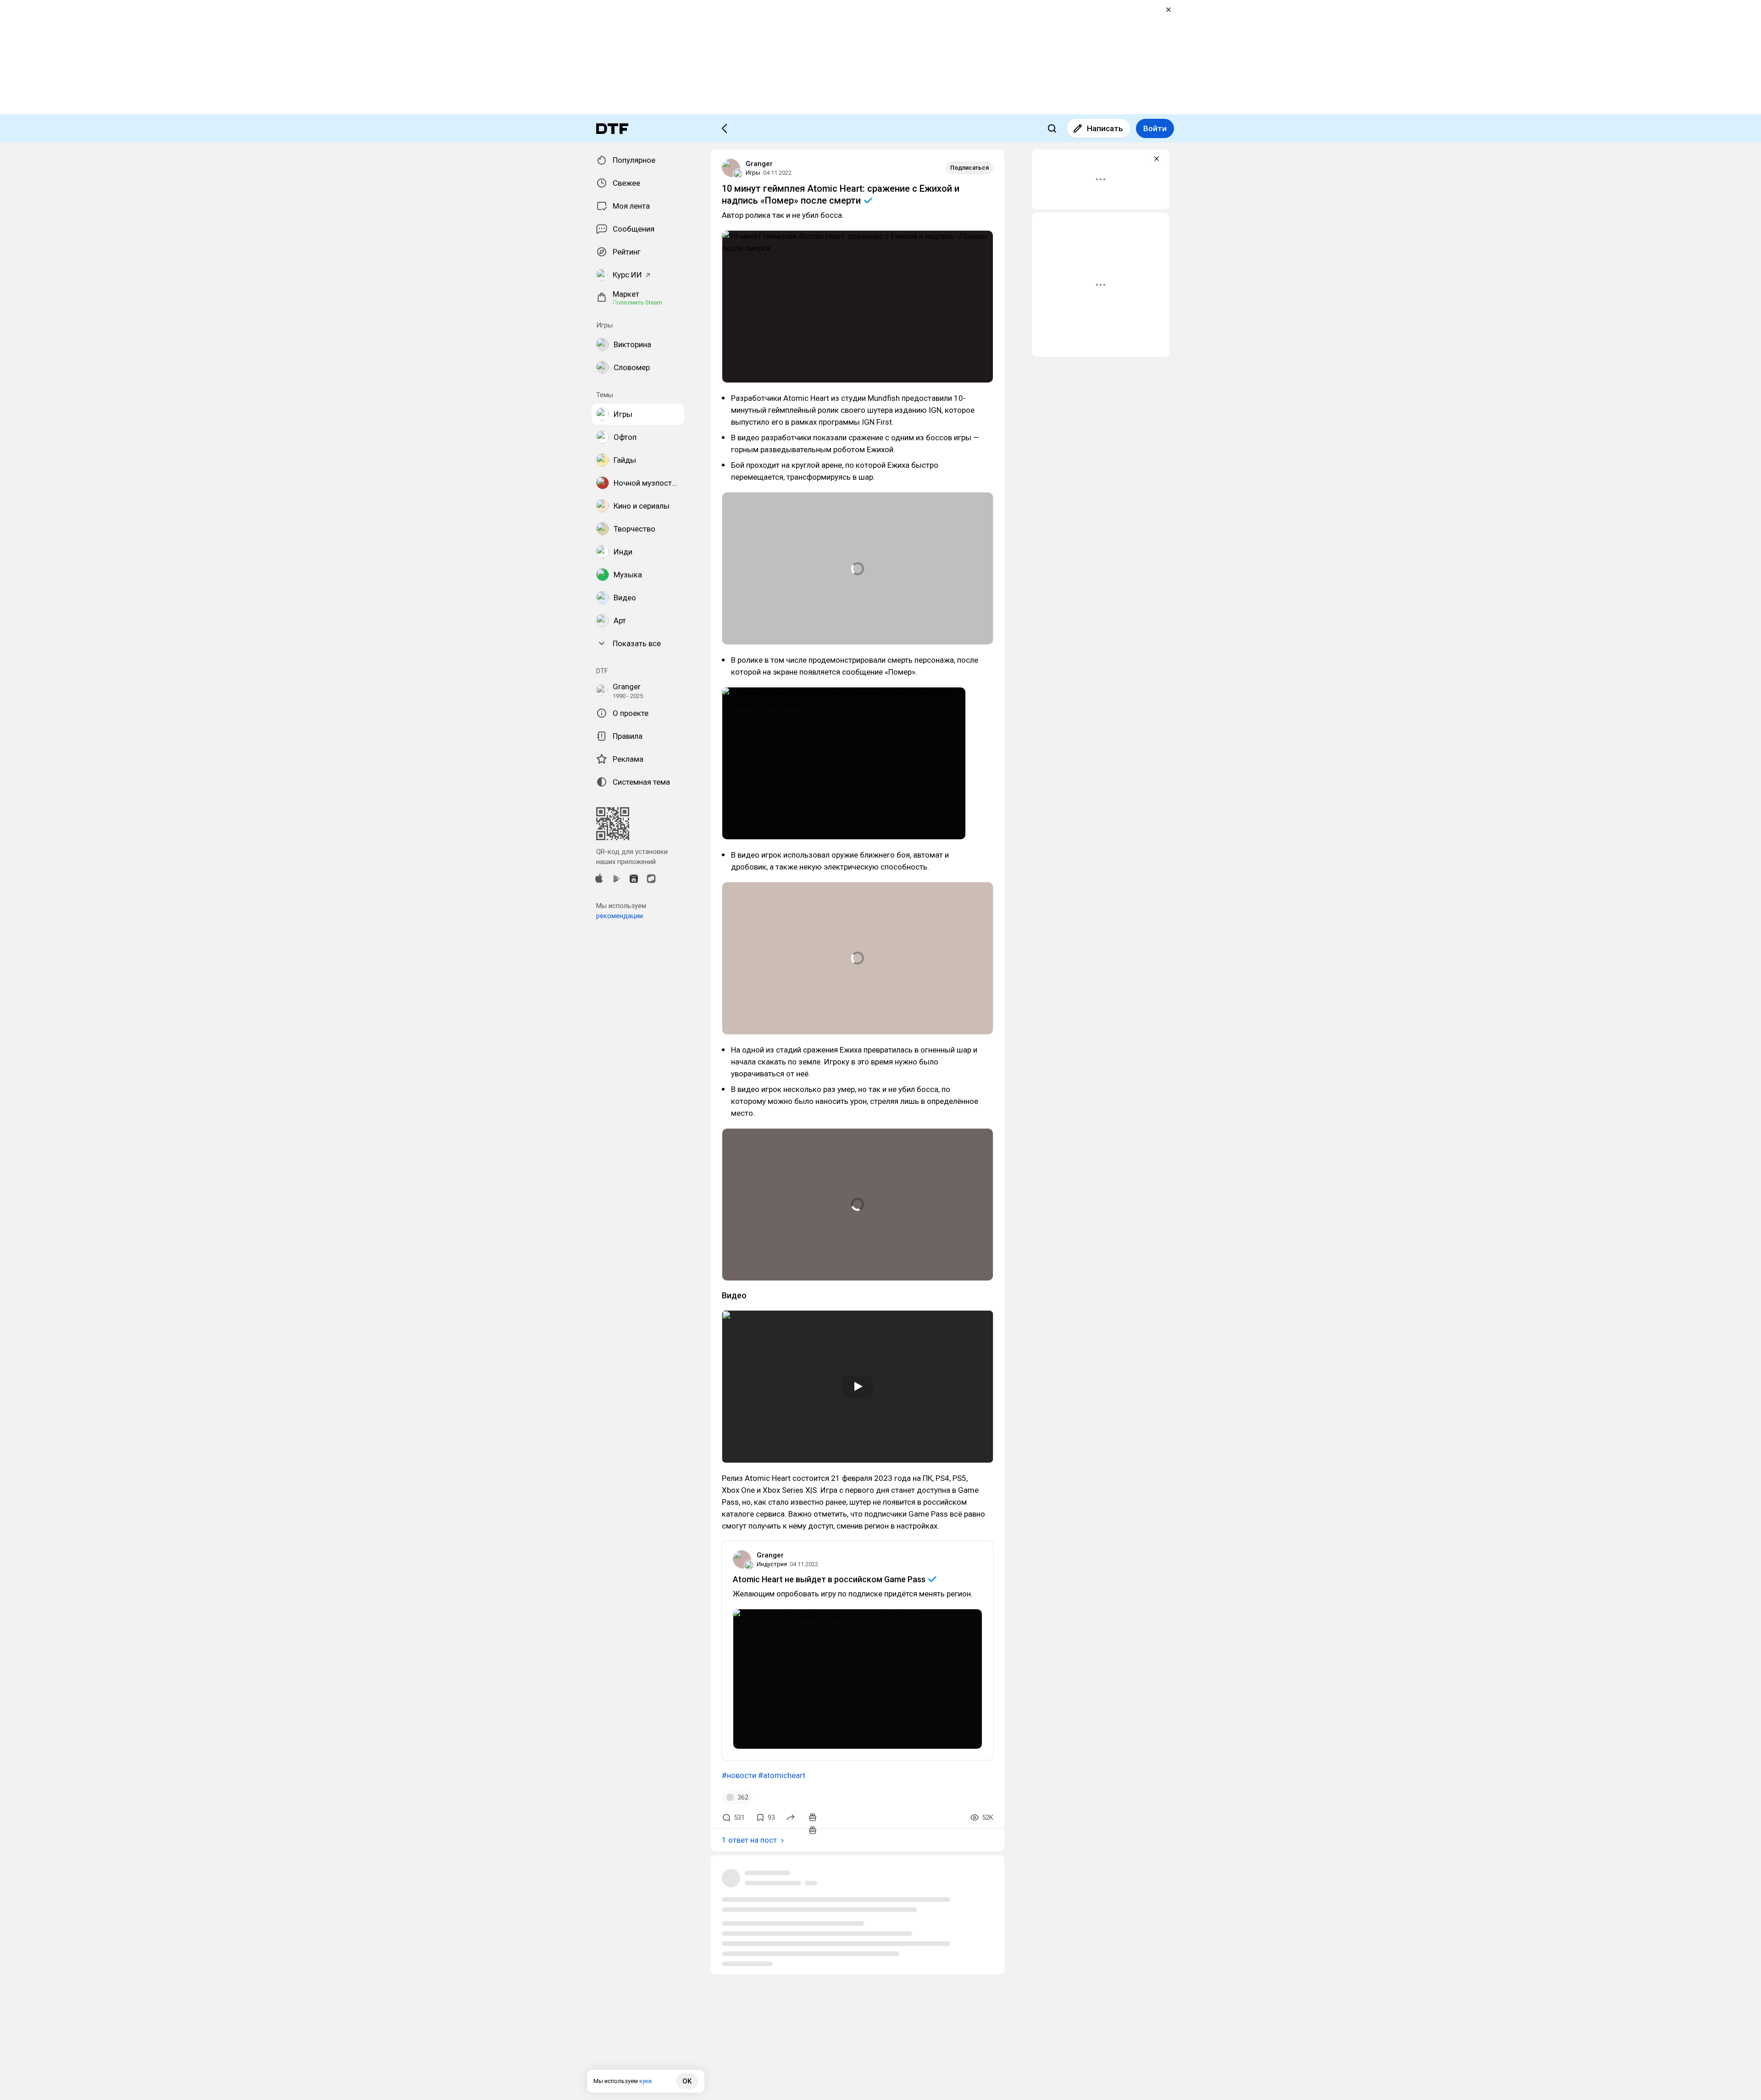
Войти (1155, 128)
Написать (1105, 128)
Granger (759, 164)
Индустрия (772, 1564)
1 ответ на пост (749, 1840)
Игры (753, 173)
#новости (739, 1775)
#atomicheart (782, 1775)
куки (645, 2081)
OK (687, 2081)
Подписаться (969, 168)
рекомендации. (620, 916)
